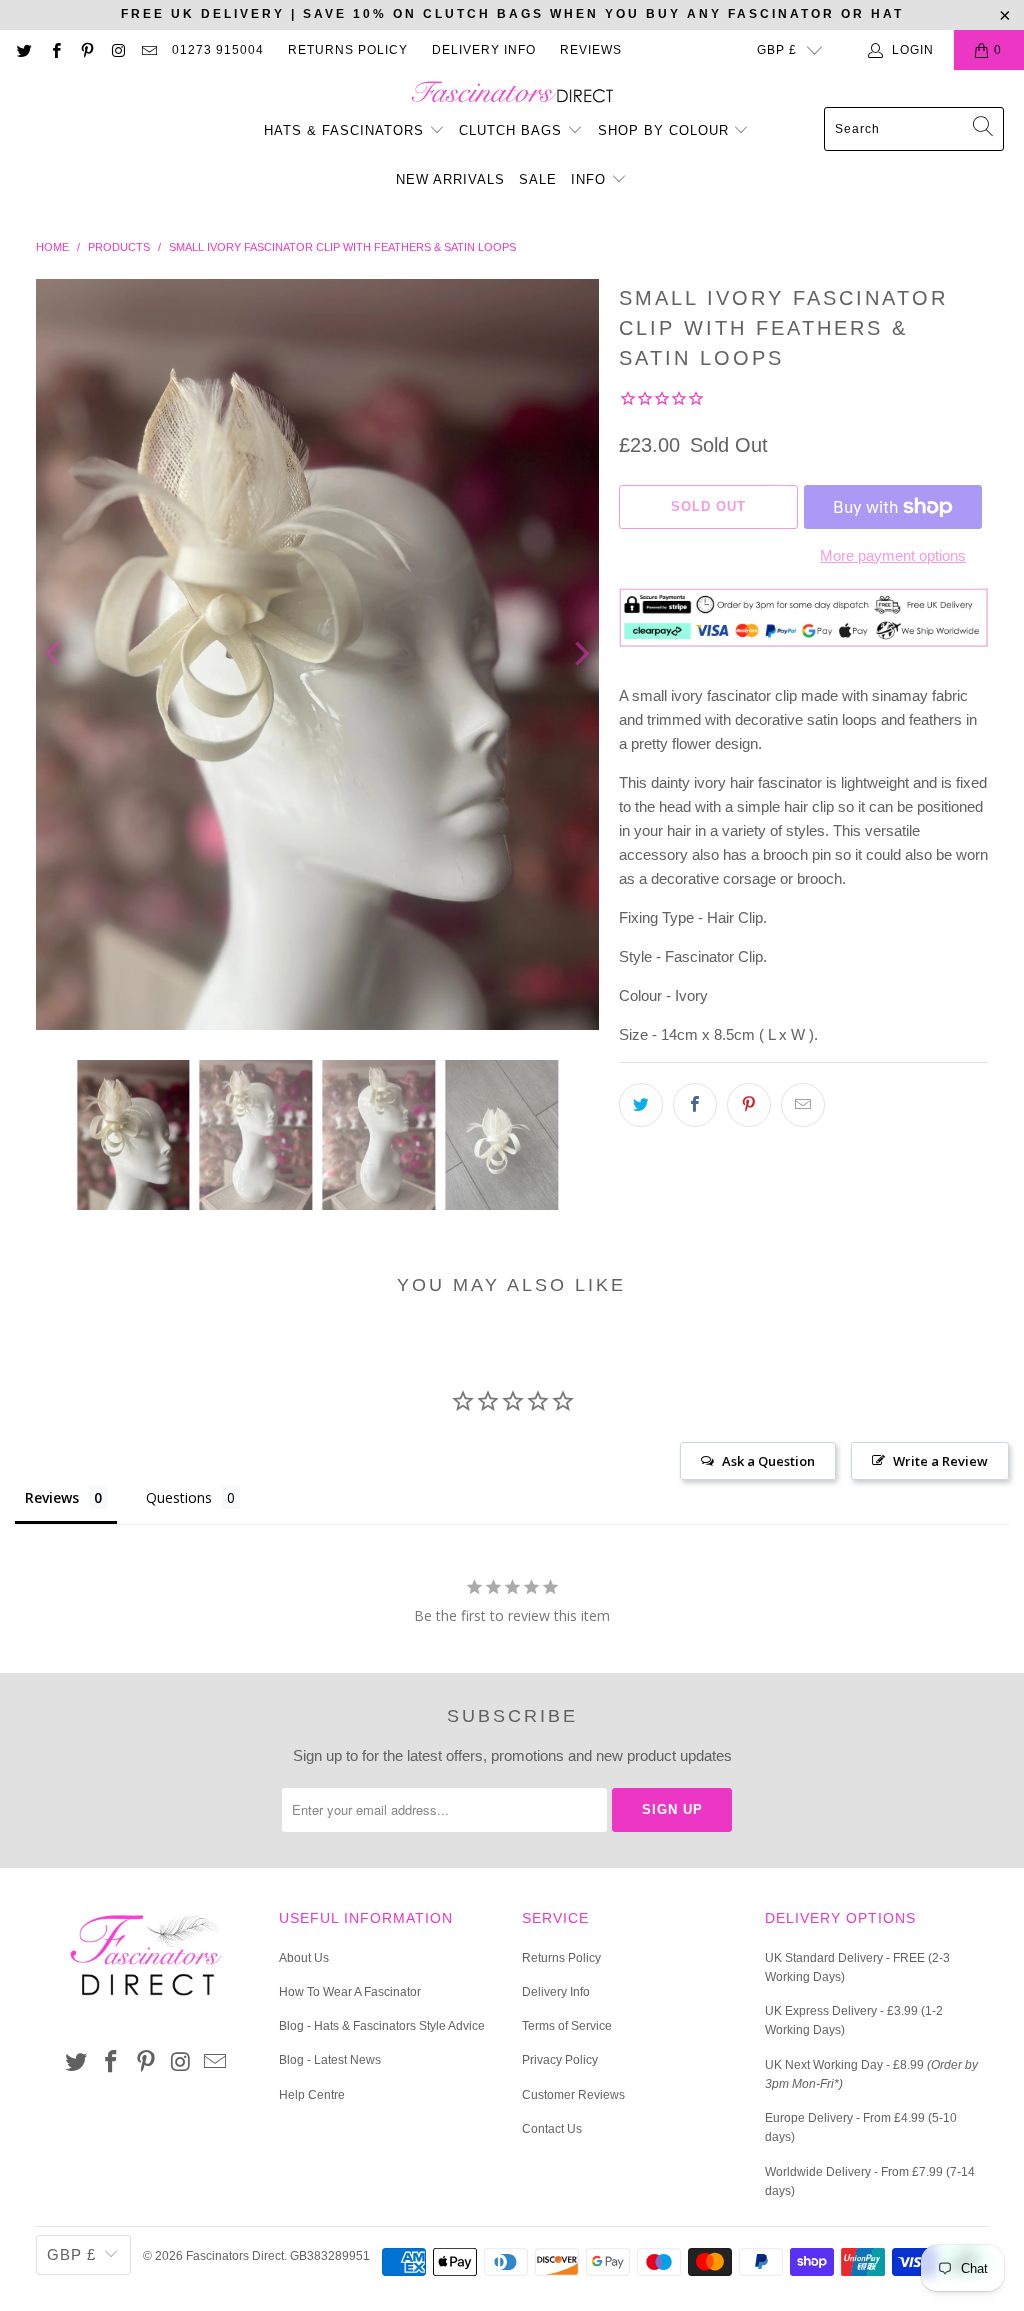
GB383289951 (330, 2256)
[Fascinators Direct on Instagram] (117, 50)
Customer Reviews (573, 2095)
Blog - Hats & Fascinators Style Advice (382, 2026)
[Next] (580, 655)
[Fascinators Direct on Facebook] (54, 50)
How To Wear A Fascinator (350, 1992)
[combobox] (914, 129)
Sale (538, 179)
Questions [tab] (179, 1497)
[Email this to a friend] (803, 1105)
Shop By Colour (666, 130)
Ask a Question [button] (768, 1461)
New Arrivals (450, 179)
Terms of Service (567, 2026)
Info (591, 179)
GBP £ (777, 50)
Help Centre (312, 2095)
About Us (304, 1958)
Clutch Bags (513, 130)
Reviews (591, 50)
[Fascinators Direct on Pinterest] (86, 50)
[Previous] (55, 655)
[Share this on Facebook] (695, 1105)
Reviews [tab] (52, 1497)
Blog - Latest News (330, 2060)
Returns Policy (348, 50)
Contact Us (552, 2129)
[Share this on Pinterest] (749, 1105)
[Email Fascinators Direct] (148, 50)
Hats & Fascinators (344, 130)
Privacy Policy (560, 2060)
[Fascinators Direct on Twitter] (23, 50)
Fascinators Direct (235, 2256)
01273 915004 (218, 50)
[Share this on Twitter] (641, 1105)
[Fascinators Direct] (512, 93)
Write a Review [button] (940, 1461)
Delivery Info (484, 50)
